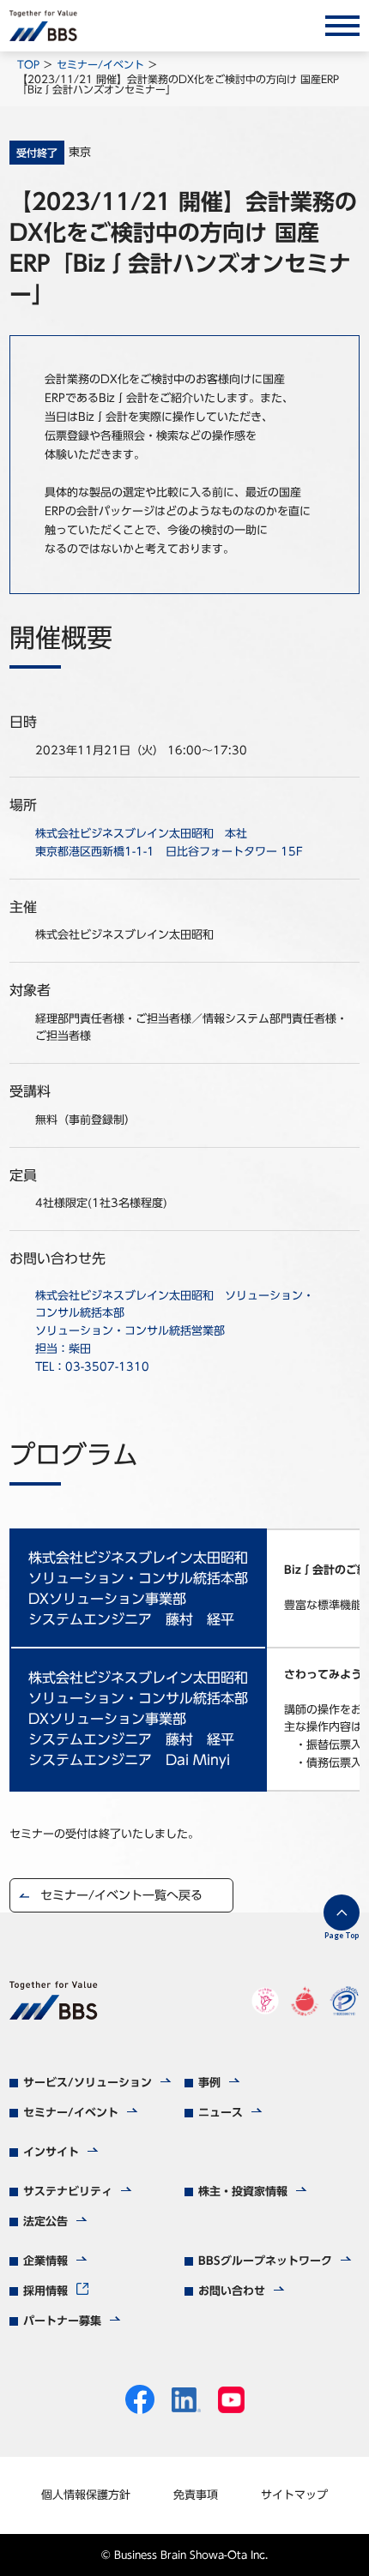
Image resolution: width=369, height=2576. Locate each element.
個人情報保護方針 (86, 2495)
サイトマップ (294, 2495)
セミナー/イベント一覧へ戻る (121, 1895)
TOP (28, 64)
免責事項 (196, 2495)
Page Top (342, 1935)
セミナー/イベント (100, 64)
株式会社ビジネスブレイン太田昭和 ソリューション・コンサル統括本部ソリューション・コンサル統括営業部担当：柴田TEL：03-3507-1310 (175, 1331)
